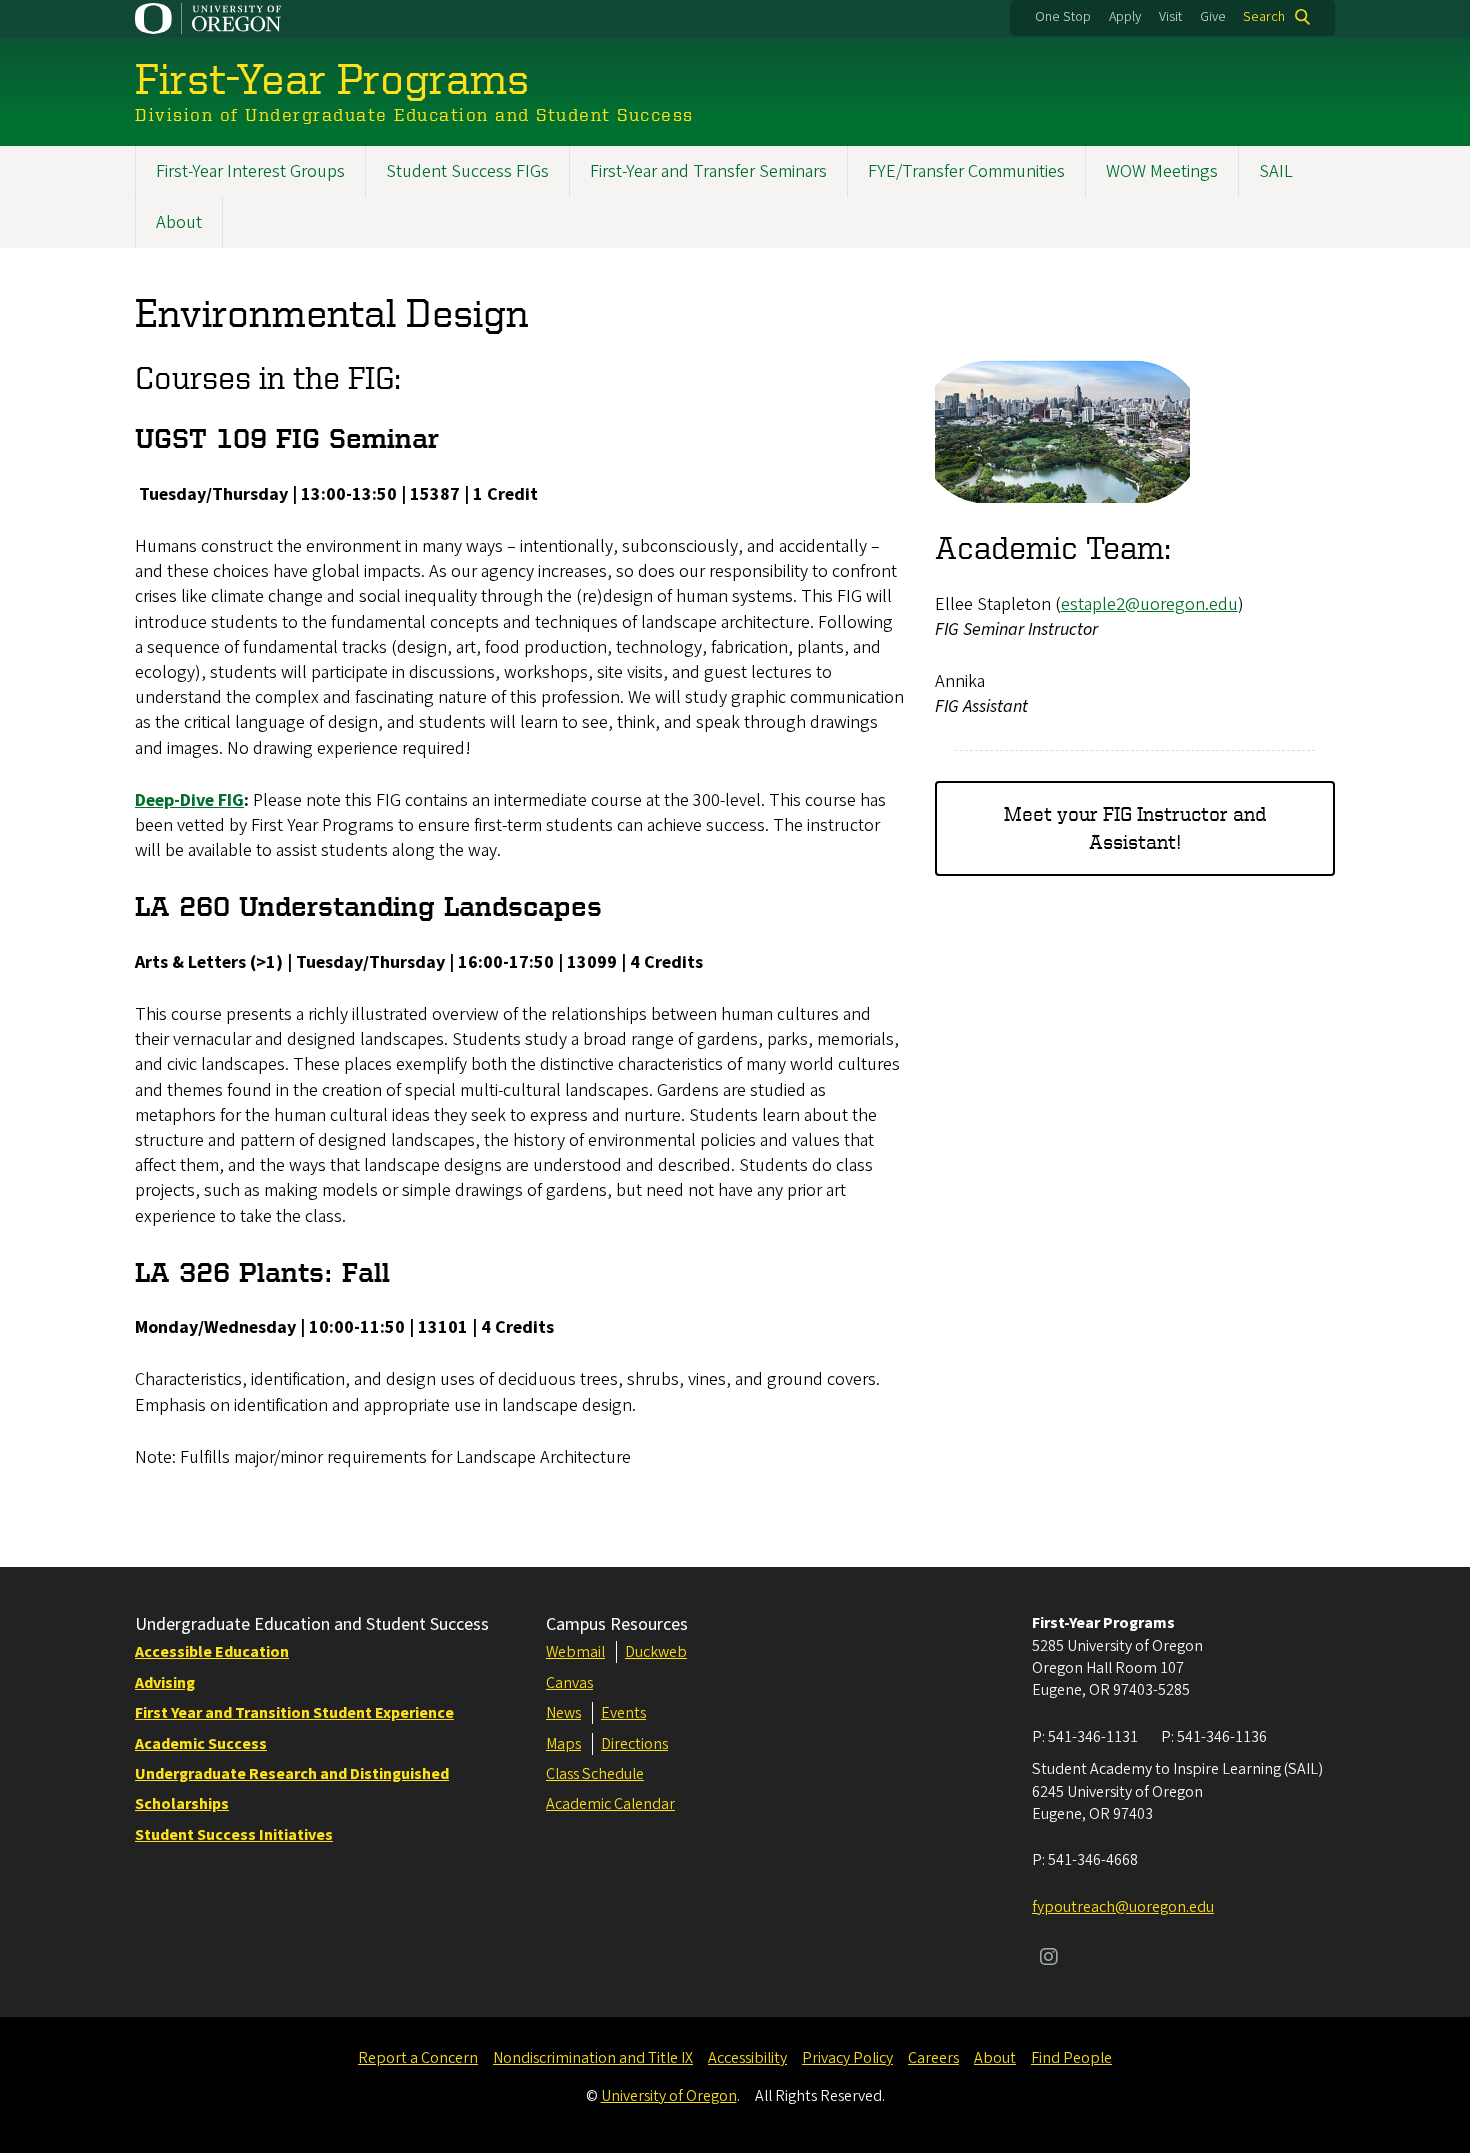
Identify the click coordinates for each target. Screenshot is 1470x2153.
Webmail (575, 1652)
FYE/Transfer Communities (966, 171)
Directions (634, 1744)
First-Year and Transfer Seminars (708, 171)
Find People (1071, 2058)
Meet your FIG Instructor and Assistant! (1135, 827)
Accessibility (747, 2058)
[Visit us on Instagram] (1049, 1959)
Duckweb (656, 1652)
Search (1264, 17)
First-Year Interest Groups (250, 171)
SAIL (1276, 171)
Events (623, 1713)
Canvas (569, 1683)
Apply (1125, 17)
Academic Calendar (610, 1804)
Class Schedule (595, 1774)
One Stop (1063, 17)
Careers (933, 2058)
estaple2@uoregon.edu (1149, 604)
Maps (563, 1744)
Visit (1170, 17)
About (179, 222)
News (563, 1713)
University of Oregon (669, 2096)
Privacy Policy (847, 2058)
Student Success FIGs (467, 171)
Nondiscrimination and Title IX (593, 2058)
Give (1213, 17)
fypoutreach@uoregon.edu (1123, 1907)
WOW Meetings (1162, 171)
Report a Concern (418, 2058)
